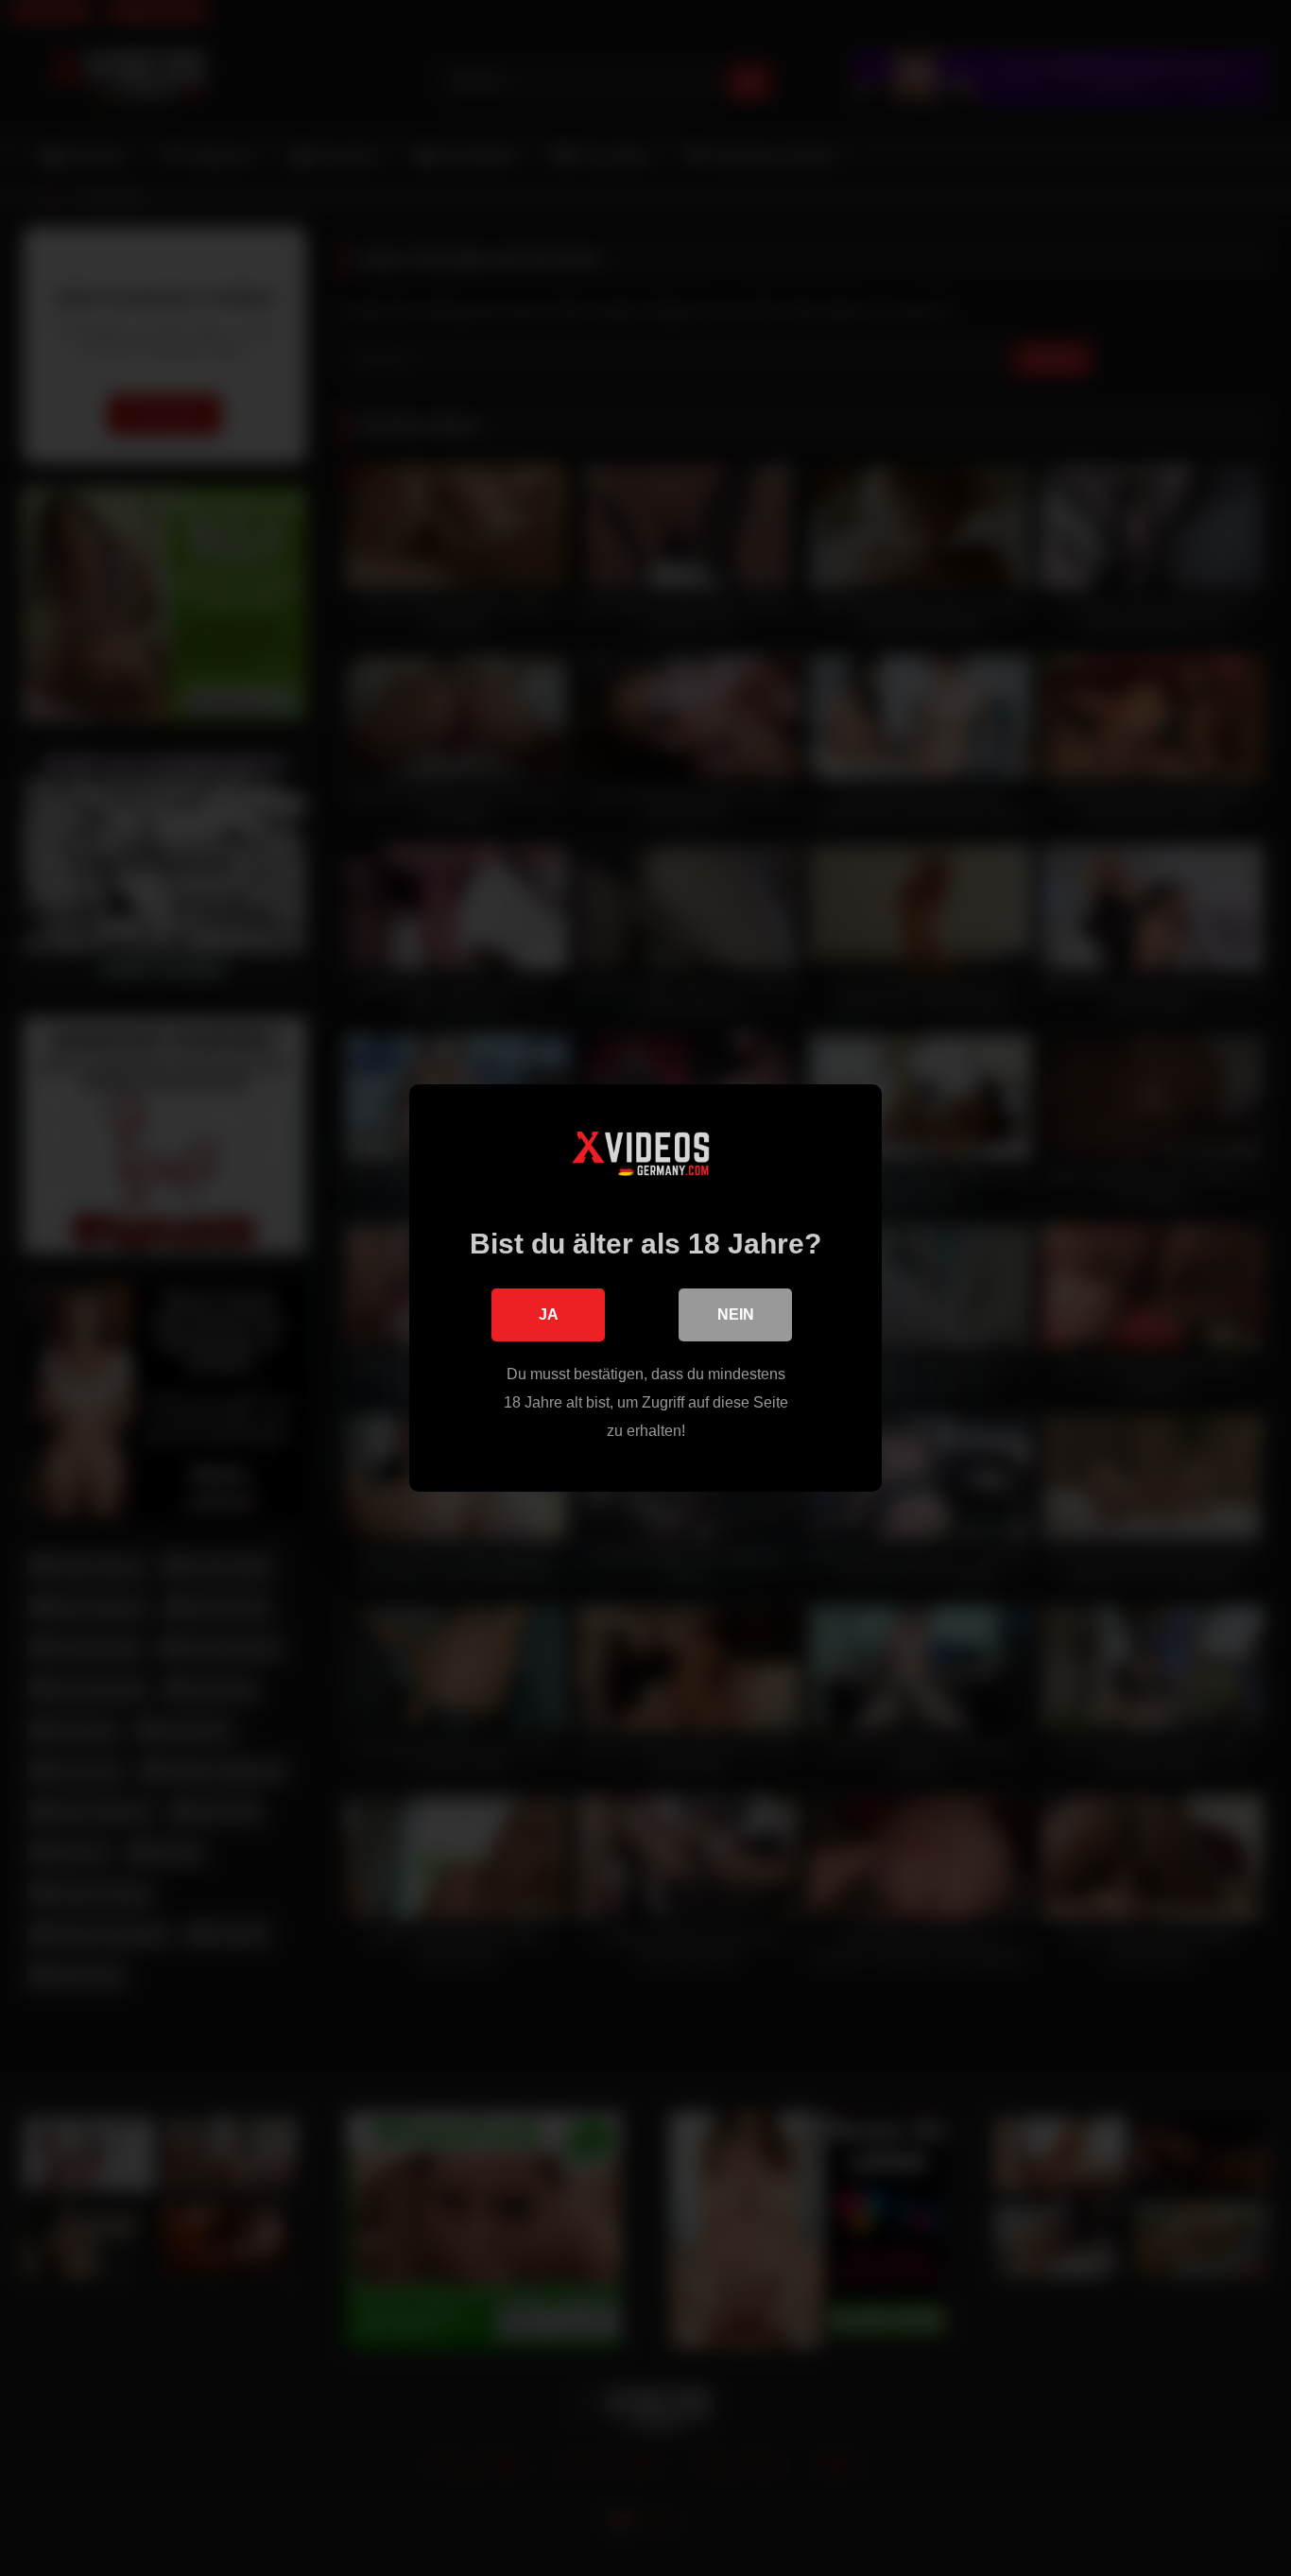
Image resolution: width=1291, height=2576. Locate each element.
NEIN (736, 1314)
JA (549, 1314)
